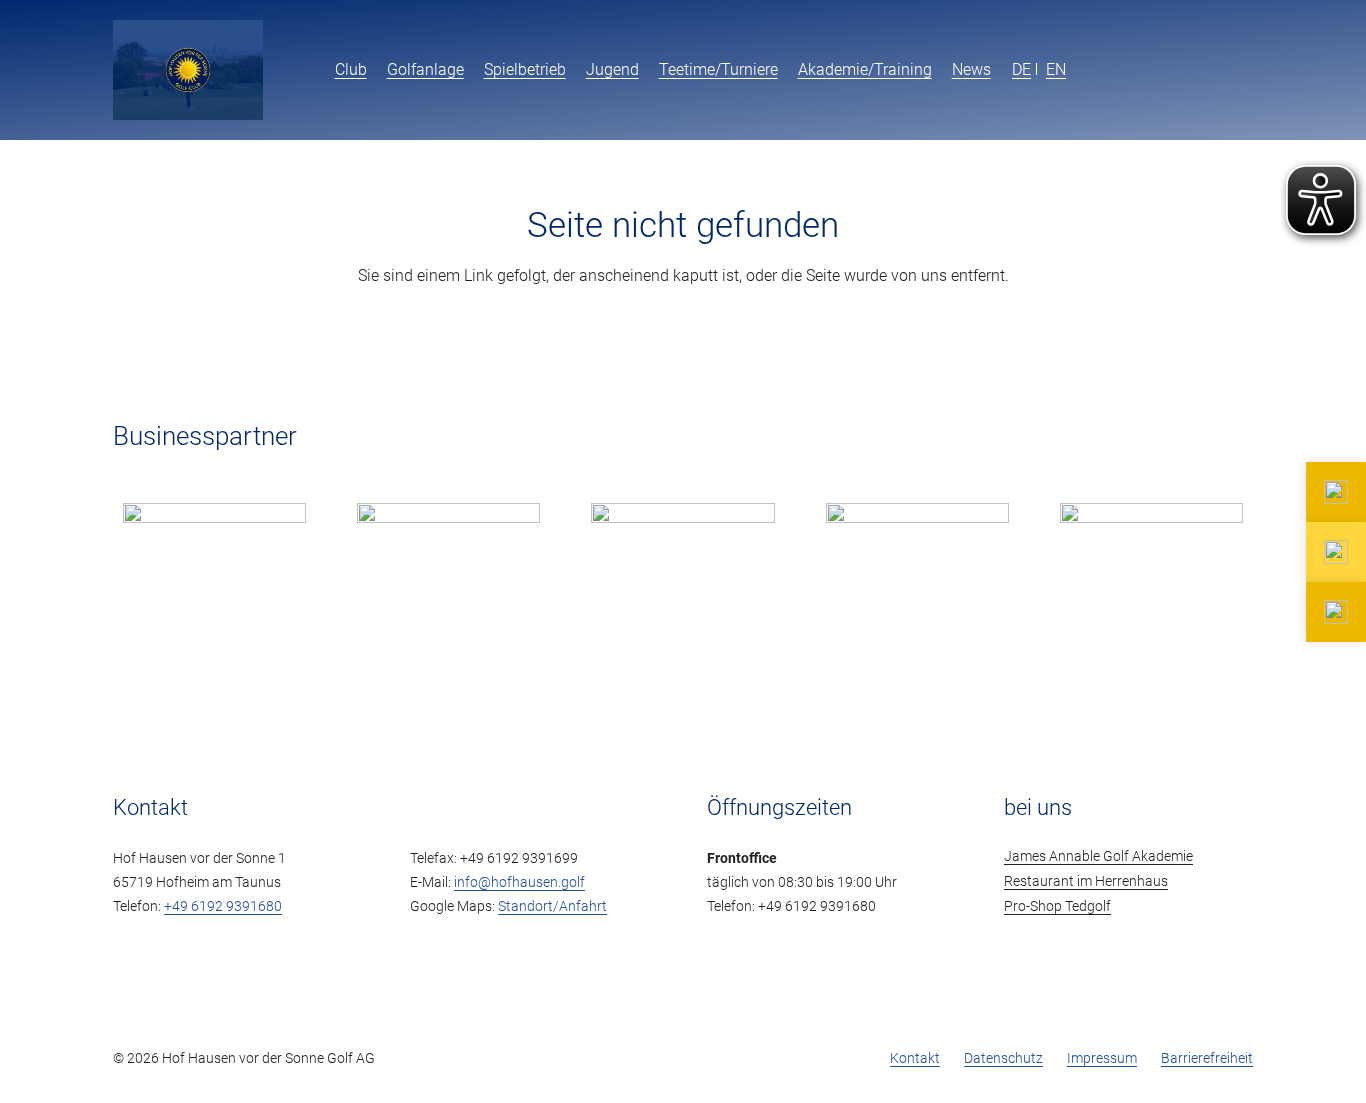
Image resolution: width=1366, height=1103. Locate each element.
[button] (1002, 70)
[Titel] (188, 70)
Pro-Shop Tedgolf (1057, 906)
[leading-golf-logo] (1203, 70)
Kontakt (915, 1058)
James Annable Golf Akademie (1098, 856)
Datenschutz (1003, 1058)
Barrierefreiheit (1207, 1058)
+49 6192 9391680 (223, 906)
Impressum (1102, 1058)
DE (1021, 69)
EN (1056, 69)
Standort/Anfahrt (552, 906)
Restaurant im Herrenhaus (1086, 881)
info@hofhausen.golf (519, 882)
